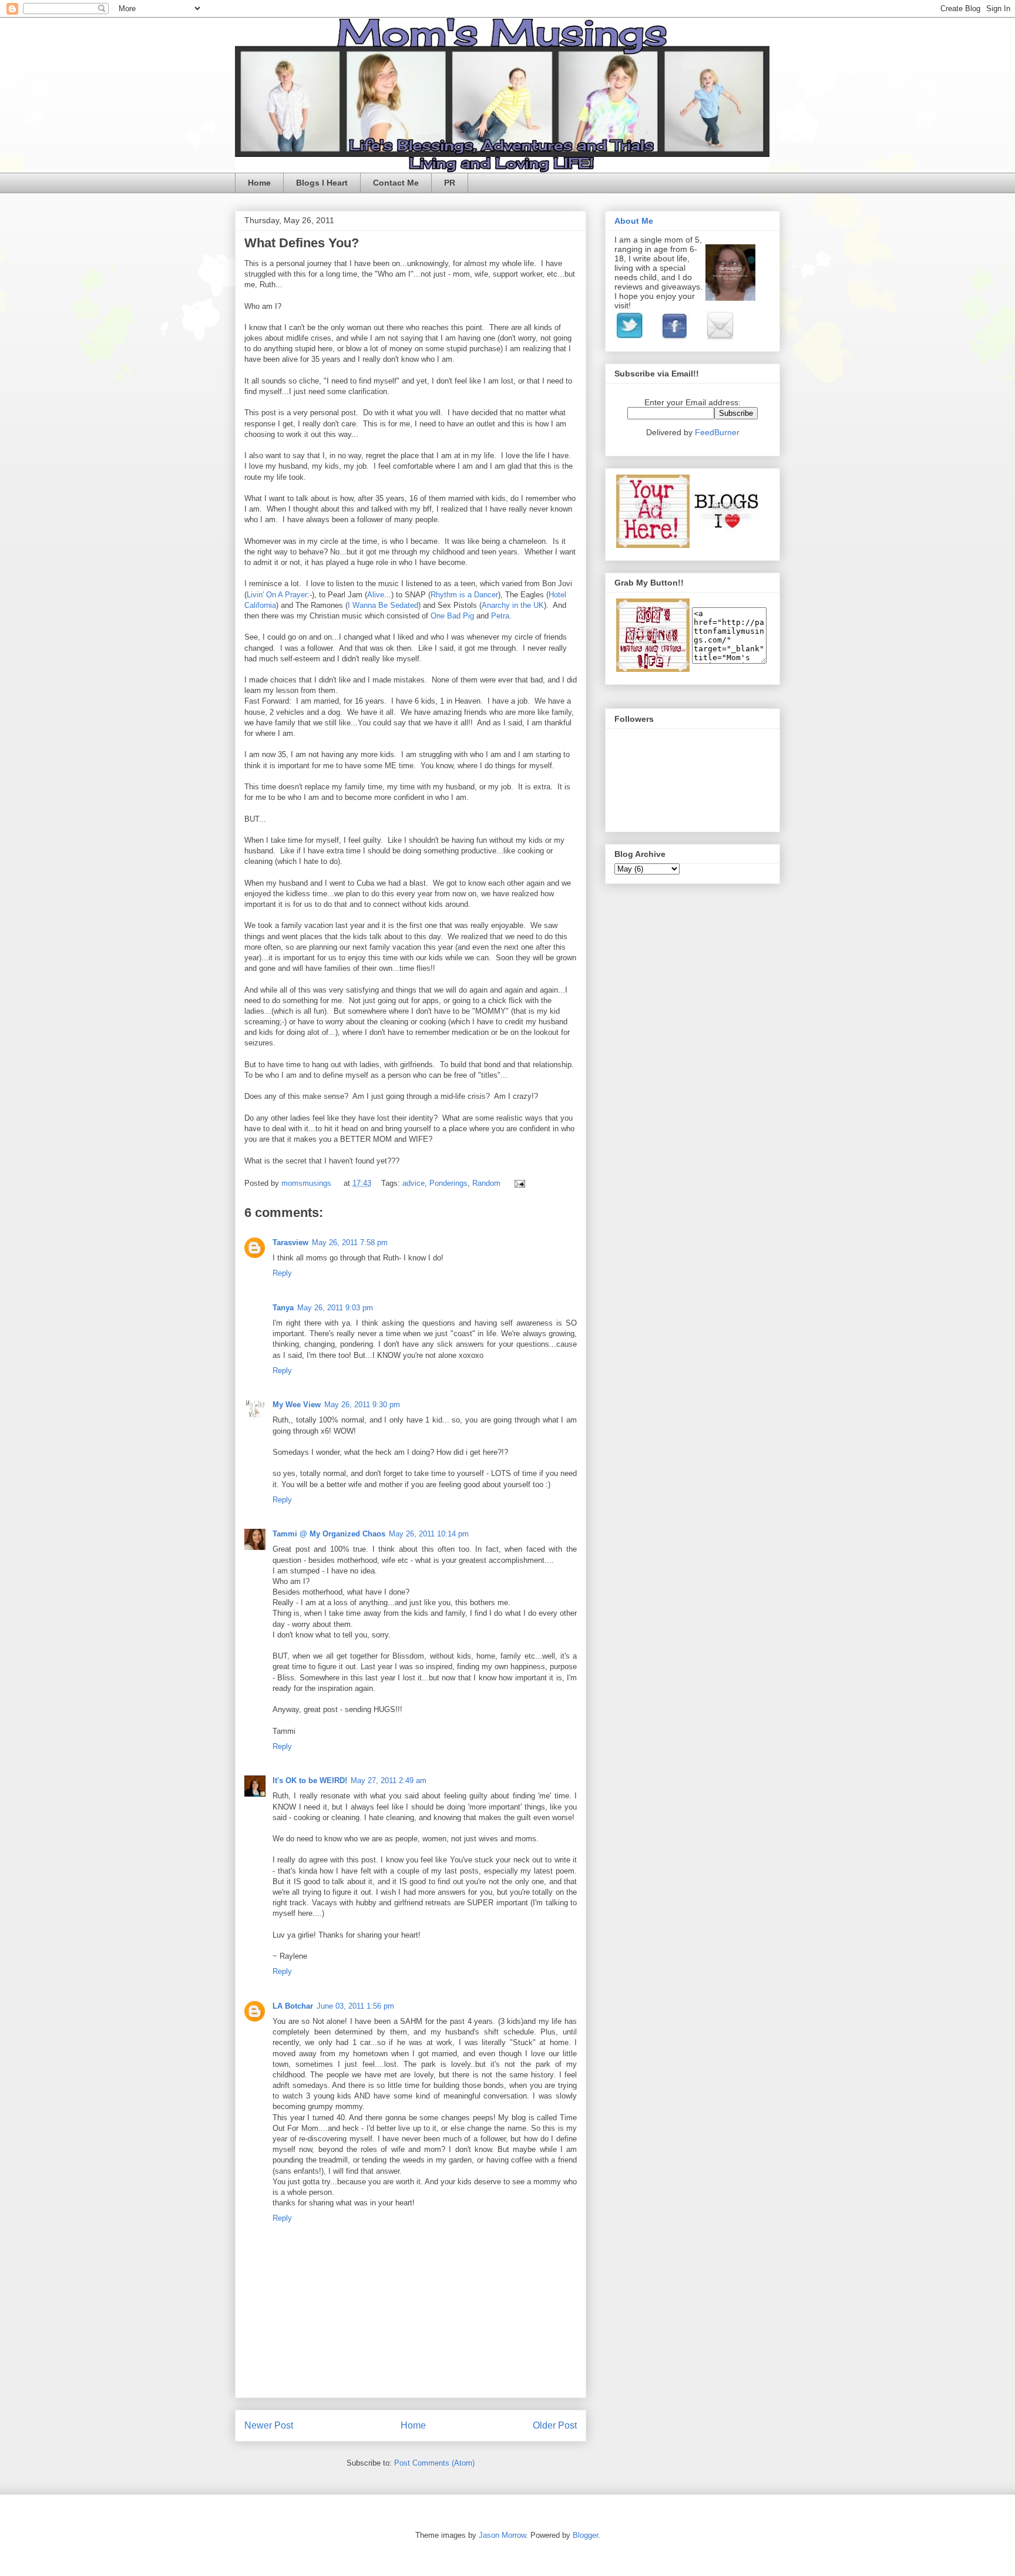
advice (414, 1183)
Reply (282, 1273)
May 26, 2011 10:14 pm (429, 1534)
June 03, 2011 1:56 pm (355, 2006)
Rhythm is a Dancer (464, 595)
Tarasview (290, 1242)
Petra (500, 616)
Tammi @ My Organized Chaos (329, 1534)
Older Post (555, 2425)
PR (450, 183)
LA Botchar (293, 2006)
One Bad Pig (452, 616)
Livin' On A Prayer (277, 595)
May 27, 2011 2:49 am (389, 1780)
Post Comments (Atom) (434, 2463)
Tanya (283, 1308)
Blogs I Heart (322, 183)
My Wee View (297, 1405)
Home (259, 183)
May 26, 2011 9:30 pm (362, 1405)
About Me (634, 221)
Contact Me (396, 183)
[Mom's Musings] (653, 669)
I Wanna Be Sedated (383, 605)
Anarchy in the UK (513, 605)
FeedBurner (717, 432)
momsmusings (307, 1183)
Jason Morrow (502, 2535)
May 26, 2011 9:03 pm (335, 1308)
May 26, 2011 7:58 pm (350, 1242)
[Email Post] (518, 1183)
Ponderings (448, 1183)
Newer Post (269, 2425)
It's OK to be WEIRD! (310, 1780)
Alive (376, 595)
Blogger (585, 2535)
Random (486, 1183)
